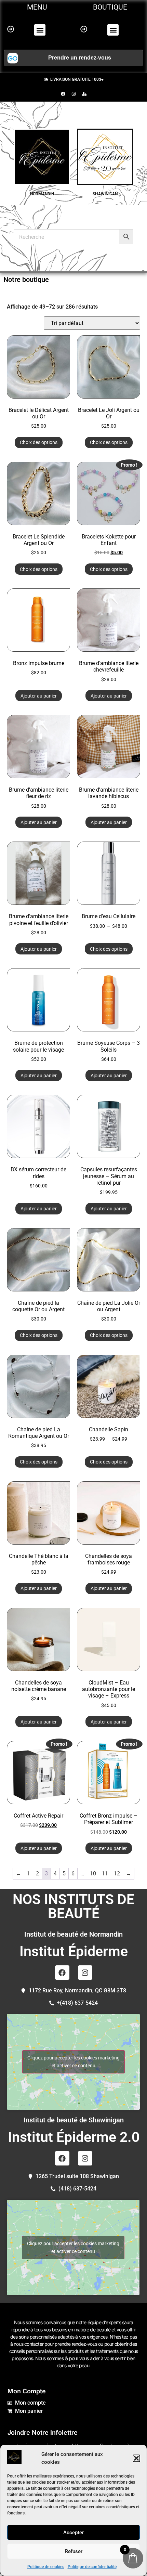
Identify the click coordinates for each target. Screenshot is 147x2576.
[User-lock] (84, 94)
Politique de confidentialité (92, 2567)
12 (117, 1874)
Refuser (74, 2551)
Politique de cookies (46, 2567)
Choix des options (39, 442)
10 (93, 1874)
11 (105, 1874)
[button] (136, 2458)
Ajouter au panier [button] (39, 696)
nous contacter (29, 2344)
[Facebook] (63, 94)
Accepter (73, 2533)
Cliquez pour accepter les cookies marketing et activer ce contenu (73, 2062)
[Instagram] (73, 94)
